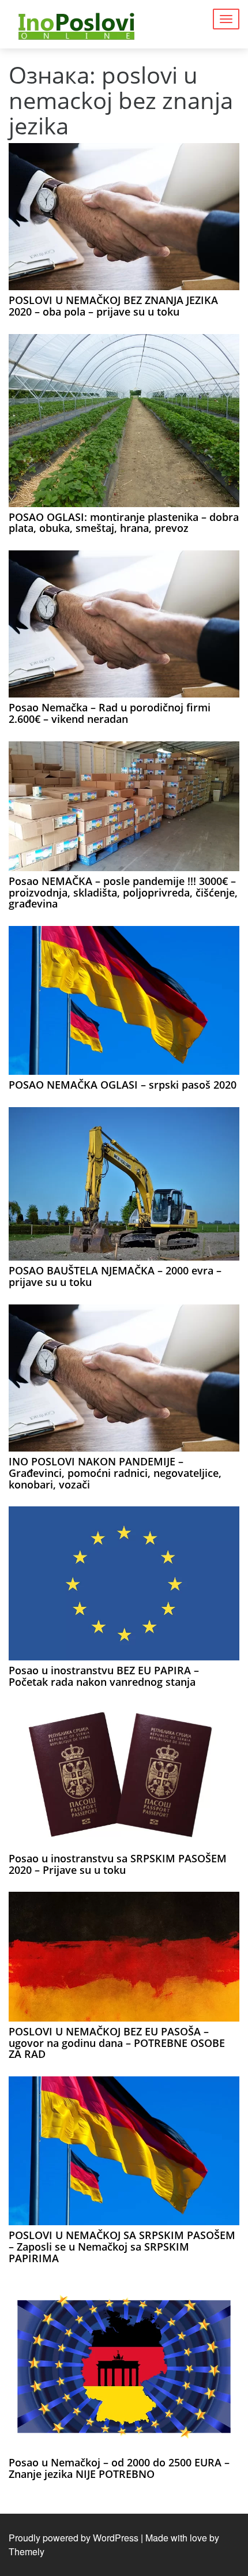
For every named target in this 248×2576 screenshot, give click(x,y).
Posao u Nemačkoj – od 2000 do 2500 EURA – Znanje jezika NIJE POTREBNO (119, 2468)
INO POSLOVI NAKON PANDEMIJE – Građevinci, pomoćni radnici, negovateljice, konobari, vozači (115, 1473)
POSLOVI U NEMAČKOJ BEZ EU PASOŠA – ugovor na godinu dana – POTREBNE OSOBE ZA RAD (117, 2043)
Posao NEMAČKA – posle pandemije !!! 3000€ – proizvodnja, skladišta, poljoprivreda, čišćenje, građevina (123, 893)
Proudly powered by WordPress (74, 2538)
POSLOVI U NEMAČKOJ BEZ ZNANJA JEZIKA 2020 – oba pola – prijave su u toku (113, 306)
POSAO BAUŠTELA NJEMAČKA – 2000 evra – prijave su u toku (115, 1276)
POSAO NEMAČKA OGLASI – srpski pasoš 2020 (123, 1085)
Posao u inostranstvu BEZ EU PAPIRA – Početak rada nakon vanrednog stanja (104, 1676)
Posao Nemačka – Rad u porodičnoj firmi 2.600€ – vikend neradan (110, 713)
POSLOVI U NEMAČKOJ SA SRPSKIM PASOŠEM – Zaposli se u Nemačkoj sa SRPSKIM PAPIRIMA (122, 2247)
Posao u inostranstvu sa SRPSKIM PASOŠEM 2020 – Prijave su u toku (118, 1864)
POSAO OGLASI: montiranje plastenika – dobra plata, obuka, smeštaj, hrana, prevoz (124, 523)
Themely (27, 2551)
